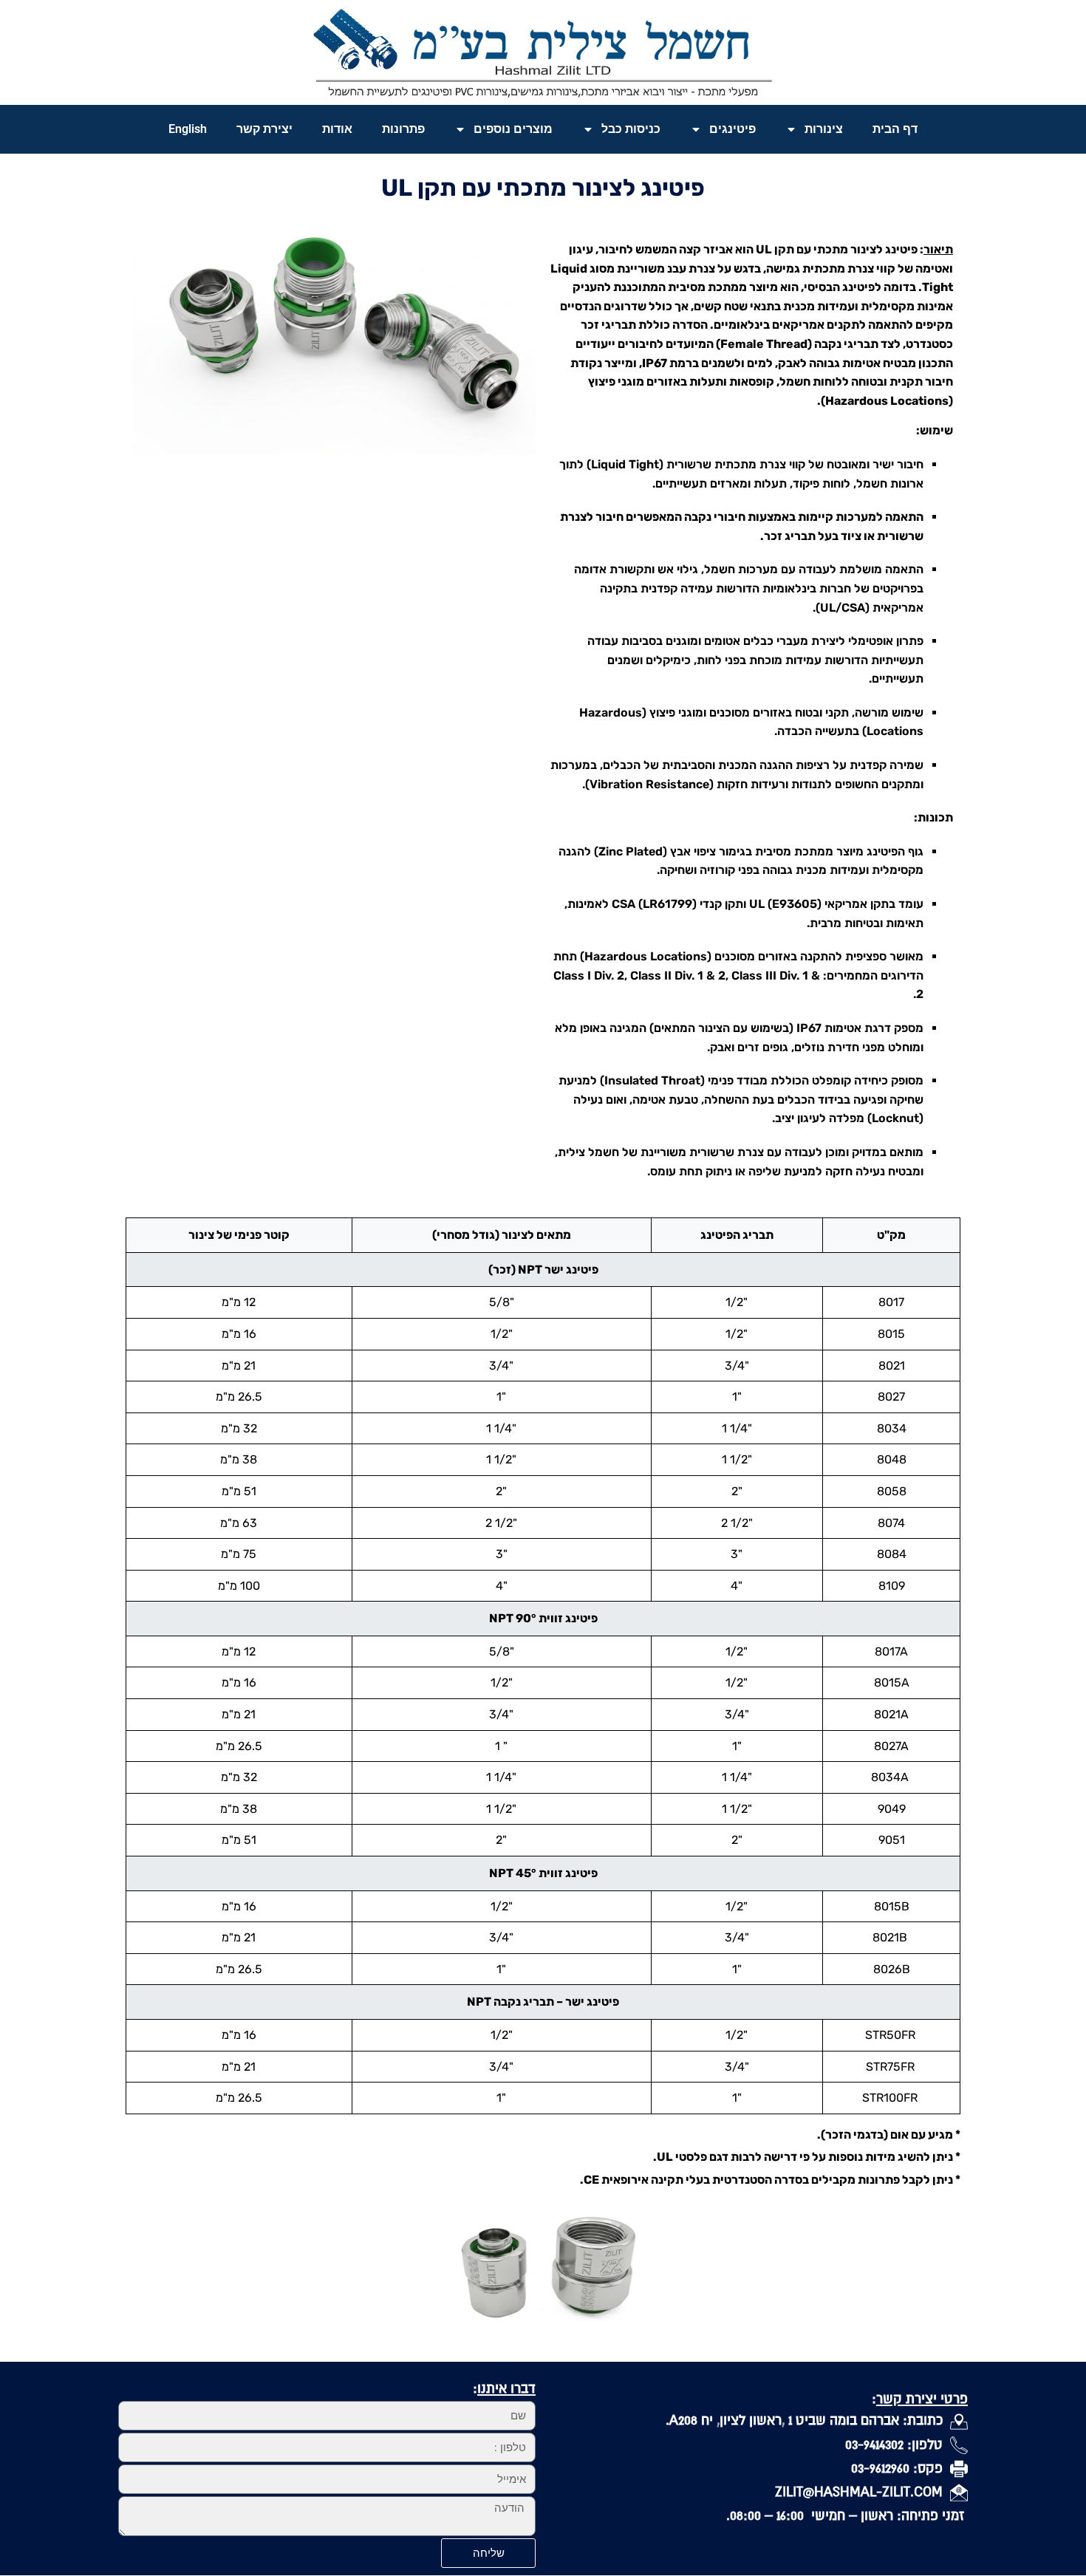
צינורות (824, 129)
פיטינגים (732, 129)
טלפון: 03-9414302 (898, 2444)
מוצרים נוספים (513, 129)
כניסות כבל (631, 129)
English (188, 129)
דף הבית (895, 129)
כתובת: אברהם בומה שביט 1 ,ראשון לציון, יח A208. (808, 2420)
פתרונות (403, 129)
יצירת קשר (264, 129)
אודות (337, 129)
